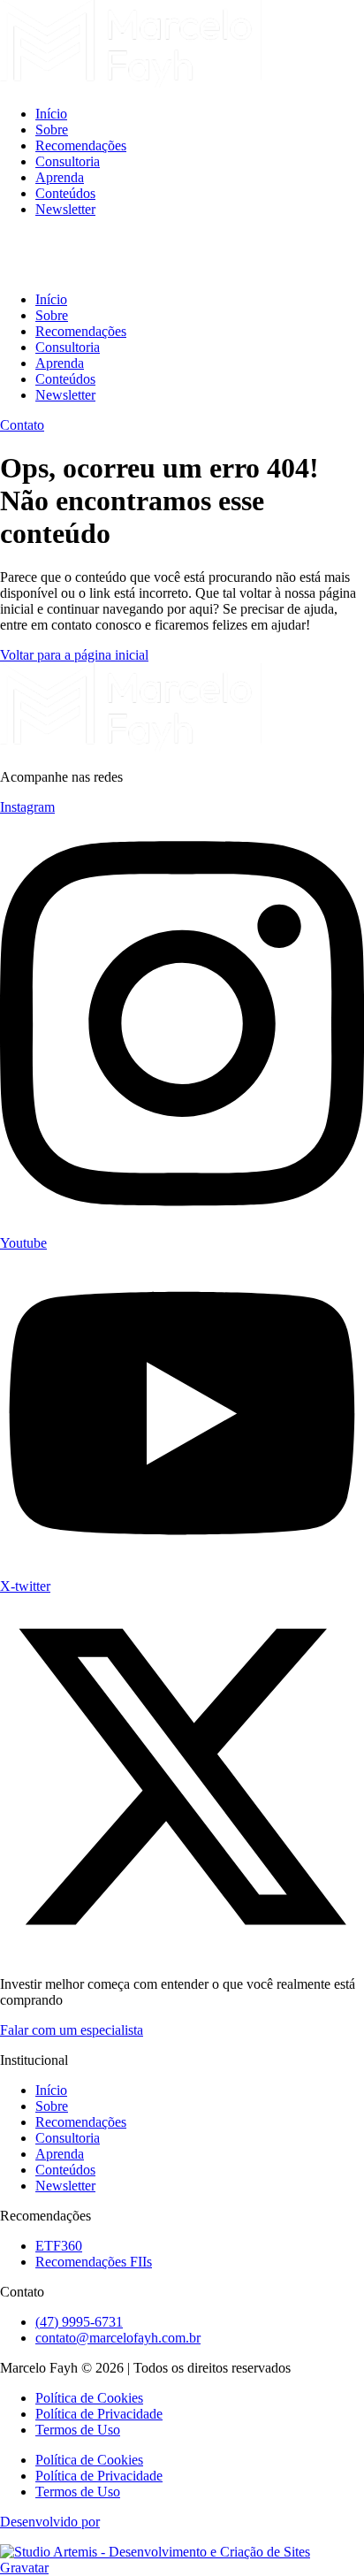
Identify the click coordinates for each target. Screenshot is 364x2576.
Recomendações (81, 145)
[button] (182, 255)
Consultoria (68, 161)
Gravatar (24, 2568)
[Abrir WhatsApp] (320, 2531)
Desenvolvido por (50, 2522)
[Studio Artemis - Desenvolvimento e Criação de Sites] (155, 2552)
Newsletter (65, 209)
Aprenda (60, 177)
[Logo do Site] (131, 84)
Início (51, 114)
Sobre (52, 130)
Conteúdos (65, 193)
